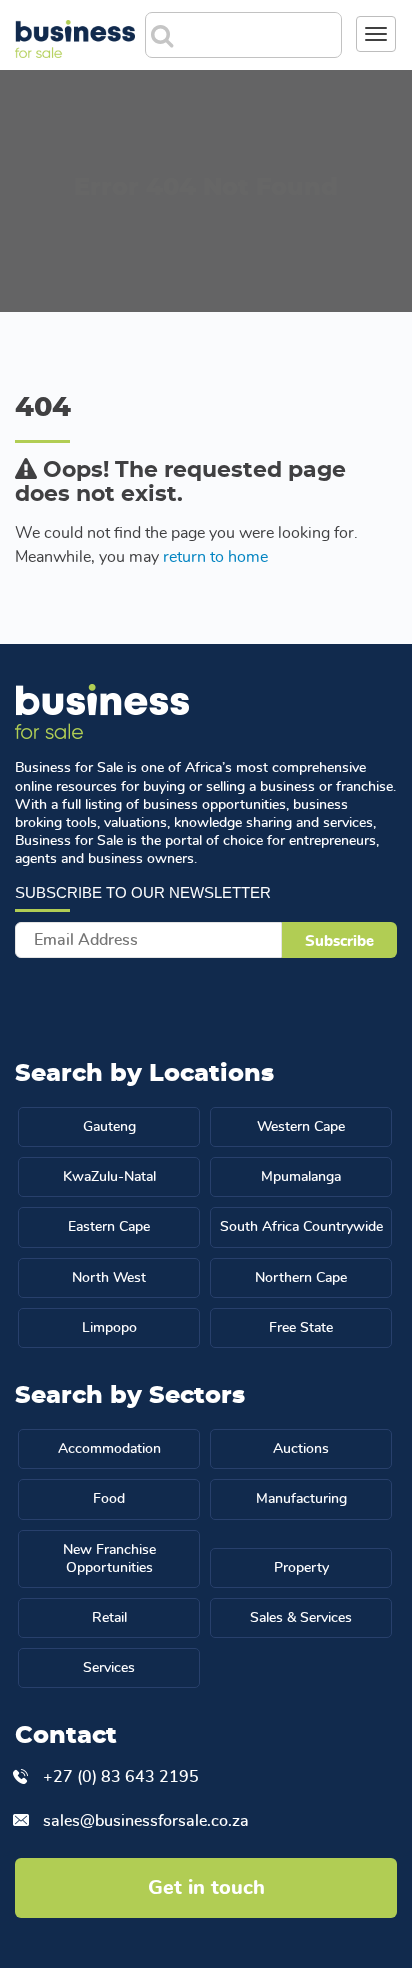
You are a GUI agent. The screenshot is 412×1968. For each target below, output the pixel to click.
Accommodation (109, 1449)
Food (109, 1499)
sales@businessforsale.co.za (146, 1821)
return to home (215, 557)
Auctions (301, 1449)
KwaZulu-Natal (109, 1177)
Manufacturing (301, 1499)
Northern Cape (301, 1278)
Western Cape (301, 1127)
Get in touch (206, 1888)
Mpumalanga (301, 1177)
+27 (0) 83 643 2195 (121, 1777)
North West (109, 1278)
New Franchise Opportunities (109, 1559)
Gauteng (109, 1127)
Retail (109, 1618)
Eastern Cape (109, 1227)
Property (301, 1568)
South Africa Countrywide (301, 1227)
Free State (301, 1328)
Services (109, 1668)
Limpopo (109, 1328)
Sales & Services (301, 1618)
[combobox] (260, 29)
